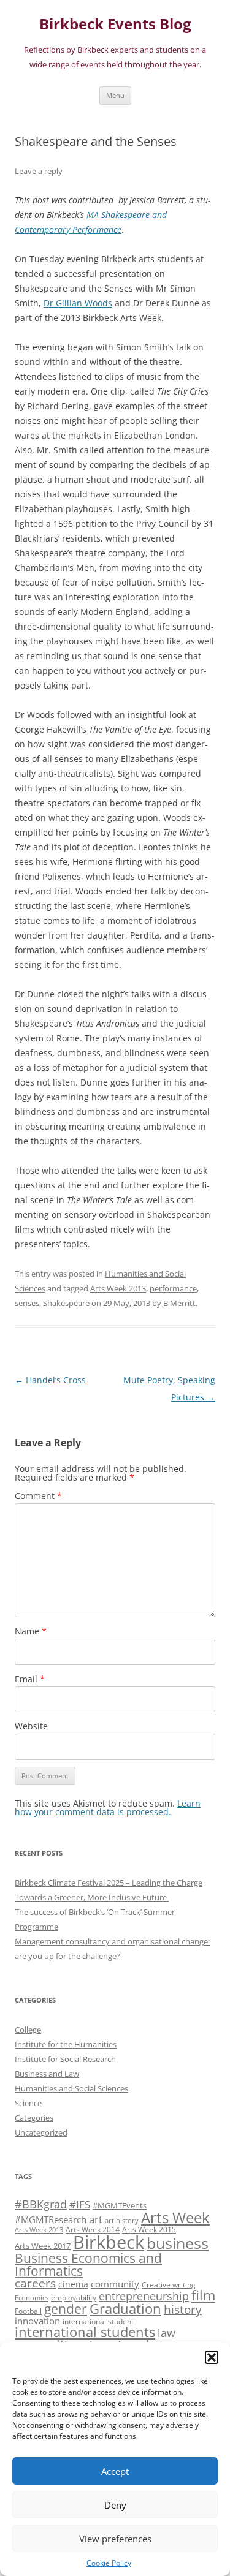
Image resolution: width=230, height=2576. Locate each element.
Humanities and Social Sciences (71, 2088)
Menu (115, 95)
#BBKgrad (41, 2204)
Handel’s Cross (50, 1380)
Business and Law (47, 2074)
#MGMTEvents (120, 2205)
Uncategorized (41, 2132)
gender (66, 2309)
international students (85, 2332)
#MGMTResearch (51, 2219)
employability (74, 2297)
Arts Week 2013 (118, 1288)
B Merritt (179, 1303)
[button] (212, 2357)
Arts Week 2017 (43, 2246)
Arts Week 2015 (149, 2229)
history (183, 2309)
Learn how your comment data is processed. (108, 1807)
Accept (115, 2471)
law (167, 2333)
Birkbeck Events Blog (115, 24)
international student (98, 2321)
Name (31, 1631)
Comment (38, 1496)
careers (35, 2283)
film (203, 2295)
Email (30, 1679)
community (115, 2284)
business (178, 2243)
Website (31, 1726)
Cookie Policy (109, 2563)
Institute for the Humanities (66, 2044)
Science (28, 2103)
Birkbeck (109, 2242)
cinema (73, 2284)
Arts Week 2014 (93, 2229)
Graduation (125, 2309)
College (28, 2030)
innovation (37, 2321)
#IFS (80, 2204)
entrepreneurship (144, 2296)
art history (122, 2221)
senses (27, 1303)
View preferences (115, 2539)
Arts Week (175, 2217)
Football (28, 2311)
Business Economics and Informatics (88, 2264)
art (96, 2219)
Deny (115, 2505)
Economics (32, 2298)
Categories (34, 2118)
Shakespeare (66, 1303)
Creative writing (169, 2284)
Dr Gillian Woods (78, 303)
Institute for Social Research (65, 2059)
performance (173, 1288)
